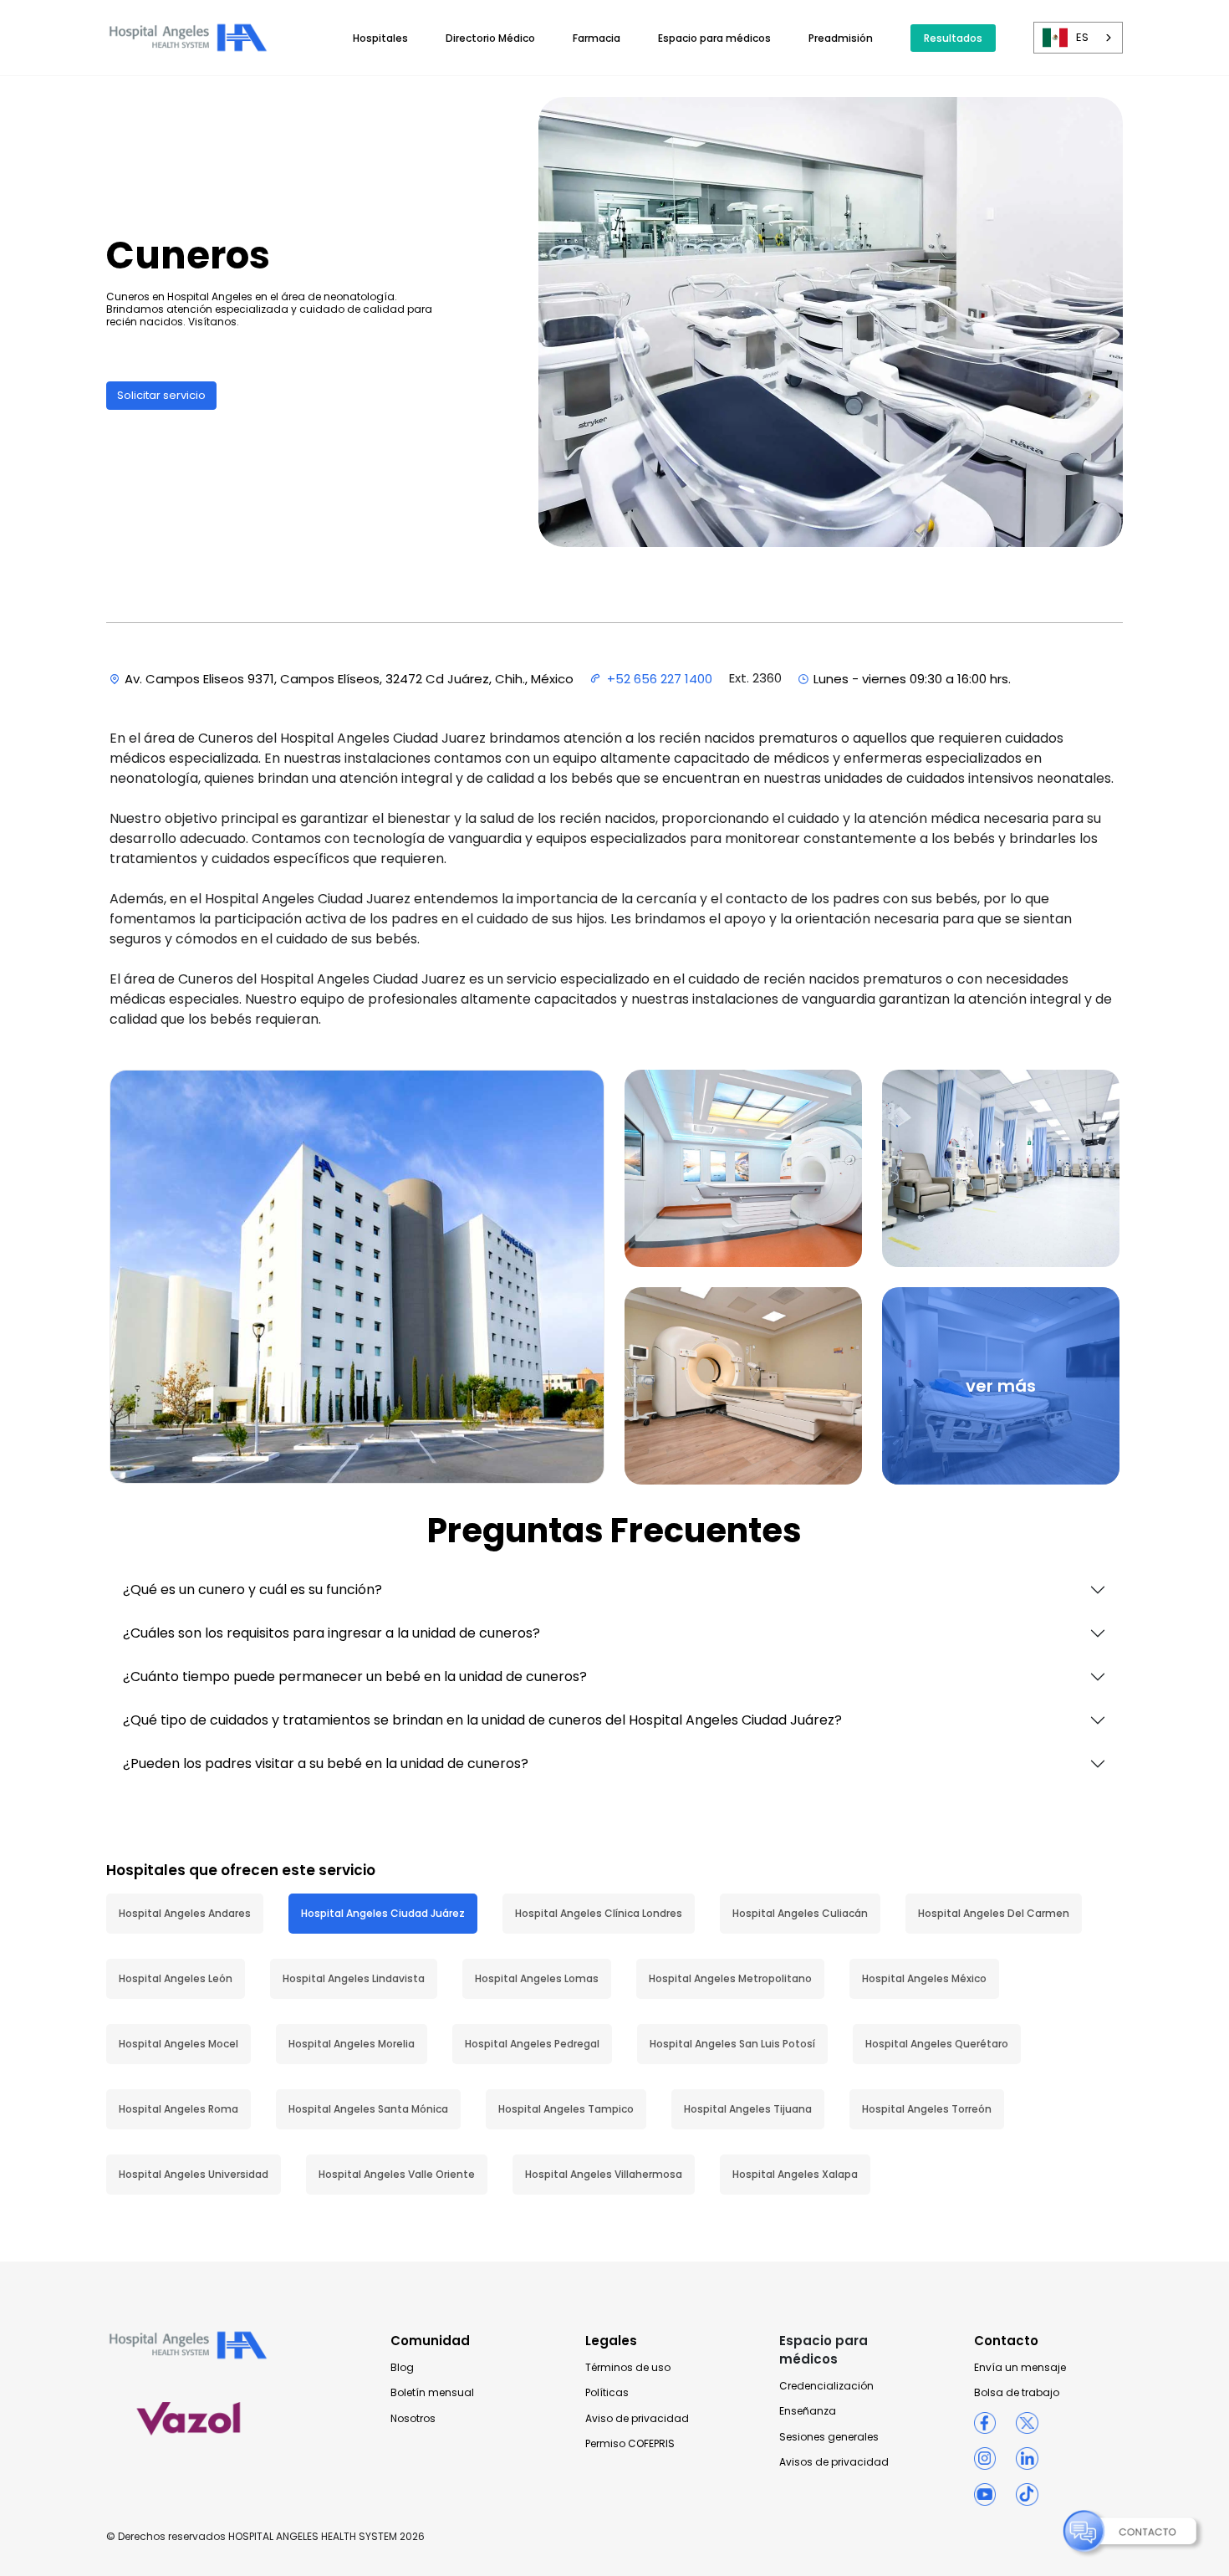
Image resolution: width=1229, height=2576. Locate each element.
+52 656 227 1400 (660, 679)
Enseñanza (808, 2411)
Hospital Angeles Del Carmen (994, 1913)
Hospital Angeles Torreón (927, 2109)
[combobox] (1078, 38)
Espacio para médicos (714, 38)
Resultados (953, 38)
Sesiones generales (829, 2437)
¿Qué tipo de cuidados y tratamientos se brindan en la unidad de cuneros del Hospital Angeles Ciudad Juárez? (482, 1720)
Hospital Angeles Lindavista (354, 1978)
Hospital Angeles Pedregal (532, 2044)
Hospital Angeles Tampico (566, 2109)
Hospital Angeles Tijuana (748, 2109)
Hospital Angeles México (924, 1978)
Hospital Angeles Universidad (194, 2174)
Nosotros (413, 2419)
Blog (402, 2368)
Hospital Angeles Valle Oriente (397, 2174)
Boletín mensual (432, 2393)
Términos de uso (628, 2368)
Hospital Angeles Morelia (352, 2044)
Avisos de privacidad (834, 2462)
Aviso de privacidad (637, 2419)
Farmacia (597, 38)
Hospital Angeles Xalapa (795, 2174)
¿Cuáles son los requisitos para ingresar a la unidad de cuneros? (331, 1633)
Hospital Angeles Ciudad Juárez (383, 1913)
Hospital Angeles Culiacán (800, 1913)
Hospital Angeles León (176, 1978)
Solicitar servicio (161, 395)
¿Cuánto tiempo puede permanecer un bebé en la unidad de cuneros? (355, 1676)
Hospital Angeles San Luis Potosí (732, 2044)
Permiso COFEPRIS (630, 2444)
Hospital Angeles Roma (178, 2109)
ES (1082, 37)
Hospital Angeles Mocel (178, 2044)
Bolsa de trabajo (1017, 2393)
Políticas (607, 2393)
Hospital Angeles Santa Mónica (368, 2109)
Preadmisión (841, 38)
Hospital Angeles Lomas (537, 1978)
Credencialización (826, 2386)
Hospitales (380, 38)
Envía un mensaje (1020, 2368)
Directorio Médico (490, 38)
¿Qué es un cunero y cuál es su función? (252, 1590)
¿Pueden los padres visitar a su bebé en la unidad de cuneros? (326, 1763)
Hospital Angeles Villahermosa (604, 2174)
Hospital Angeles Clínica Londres (599, 1913)
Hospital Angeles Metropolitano (730, 1978)
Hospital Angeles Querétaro (937, 2044)
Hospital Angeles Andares (185, 1913)
